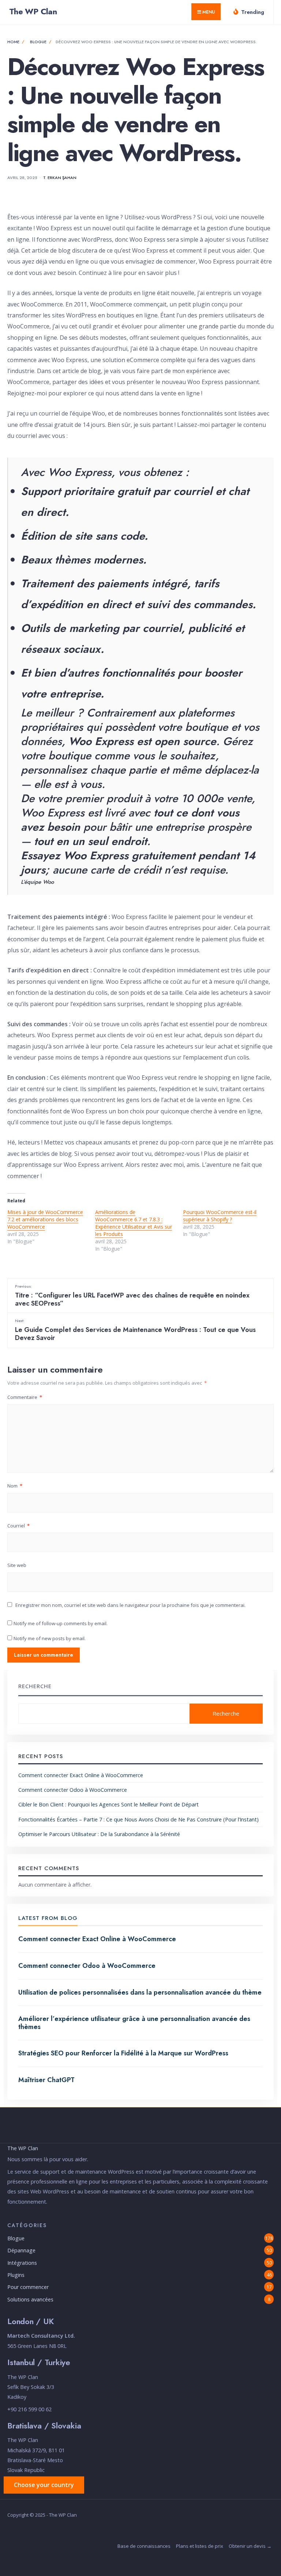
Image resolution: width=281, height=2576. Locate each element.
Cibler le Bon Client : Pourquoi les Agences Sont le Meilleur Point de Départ (108, 1804)
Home (13, 42)
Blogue (38, 42)
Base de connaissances (144, 2546)
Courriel (18, 1526)
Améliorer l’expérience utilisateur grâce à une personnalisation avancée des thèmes (134, 2023)
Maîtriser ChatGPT (46, 2080)
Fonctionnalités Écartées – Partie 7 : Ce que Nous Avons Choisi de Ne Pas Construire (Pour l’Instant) (138, 1819)
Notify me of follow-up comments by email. (61, 1623)
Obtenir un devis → (250, 2546)
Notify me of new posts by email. (50, 1638)
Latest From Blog (48, 1918)
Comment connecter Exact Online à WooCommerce (81, 1775)
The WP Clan (33, 11)
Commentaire (25, 1397)
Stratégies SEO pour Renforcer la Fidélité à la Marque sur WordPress (123, 2053)
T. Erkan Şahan (60, 178)
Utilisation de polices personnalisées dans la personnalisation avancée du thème (140, 1992)
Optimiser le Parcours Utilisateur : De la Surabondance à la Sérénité (99, 1834)
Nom (15, 1486)
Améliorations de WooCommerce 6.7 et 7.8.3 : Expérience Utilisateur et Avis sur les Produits (134, 1223)
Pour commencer (28, 2287)
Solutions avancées (30, 2299)
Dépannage (21, 2250)
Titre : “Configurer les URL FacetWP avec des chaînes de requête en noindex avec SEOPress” (132, 1296)
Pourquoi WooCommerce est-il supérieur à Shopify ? (220, 1216)
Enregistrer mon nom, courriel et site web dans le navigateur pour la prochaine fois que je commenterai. (130, 1605)
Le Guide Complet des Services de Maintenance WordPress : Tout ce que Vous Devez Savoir (135, 1330)
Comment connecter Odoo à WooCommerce (73, 1790)
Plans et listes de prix (200, 2546)
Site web (17, 1565)
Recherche (35, 1686)
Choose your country (44, 2485)
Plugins (16, 2275)
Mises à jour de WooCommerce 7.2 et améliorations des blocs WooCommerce (45, 1219)
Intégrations (22, 2263)
